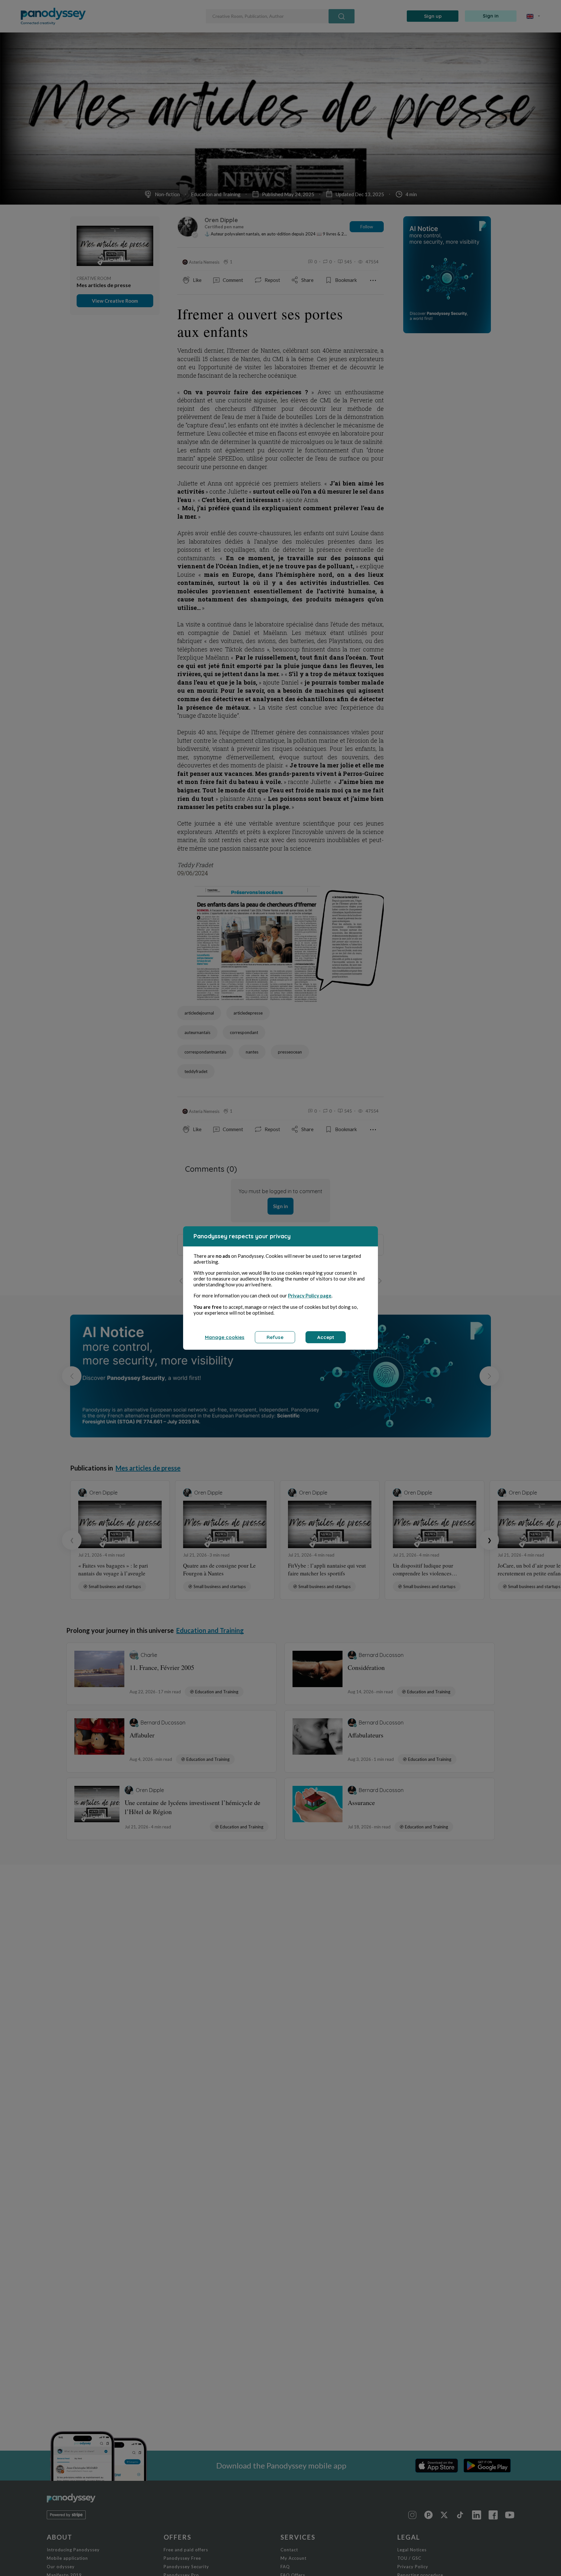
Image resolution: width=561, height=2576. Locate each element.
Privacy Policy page (310, 1295)
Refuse (275, 1337)
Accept (326, 1337)
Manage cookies (225, 1337)
